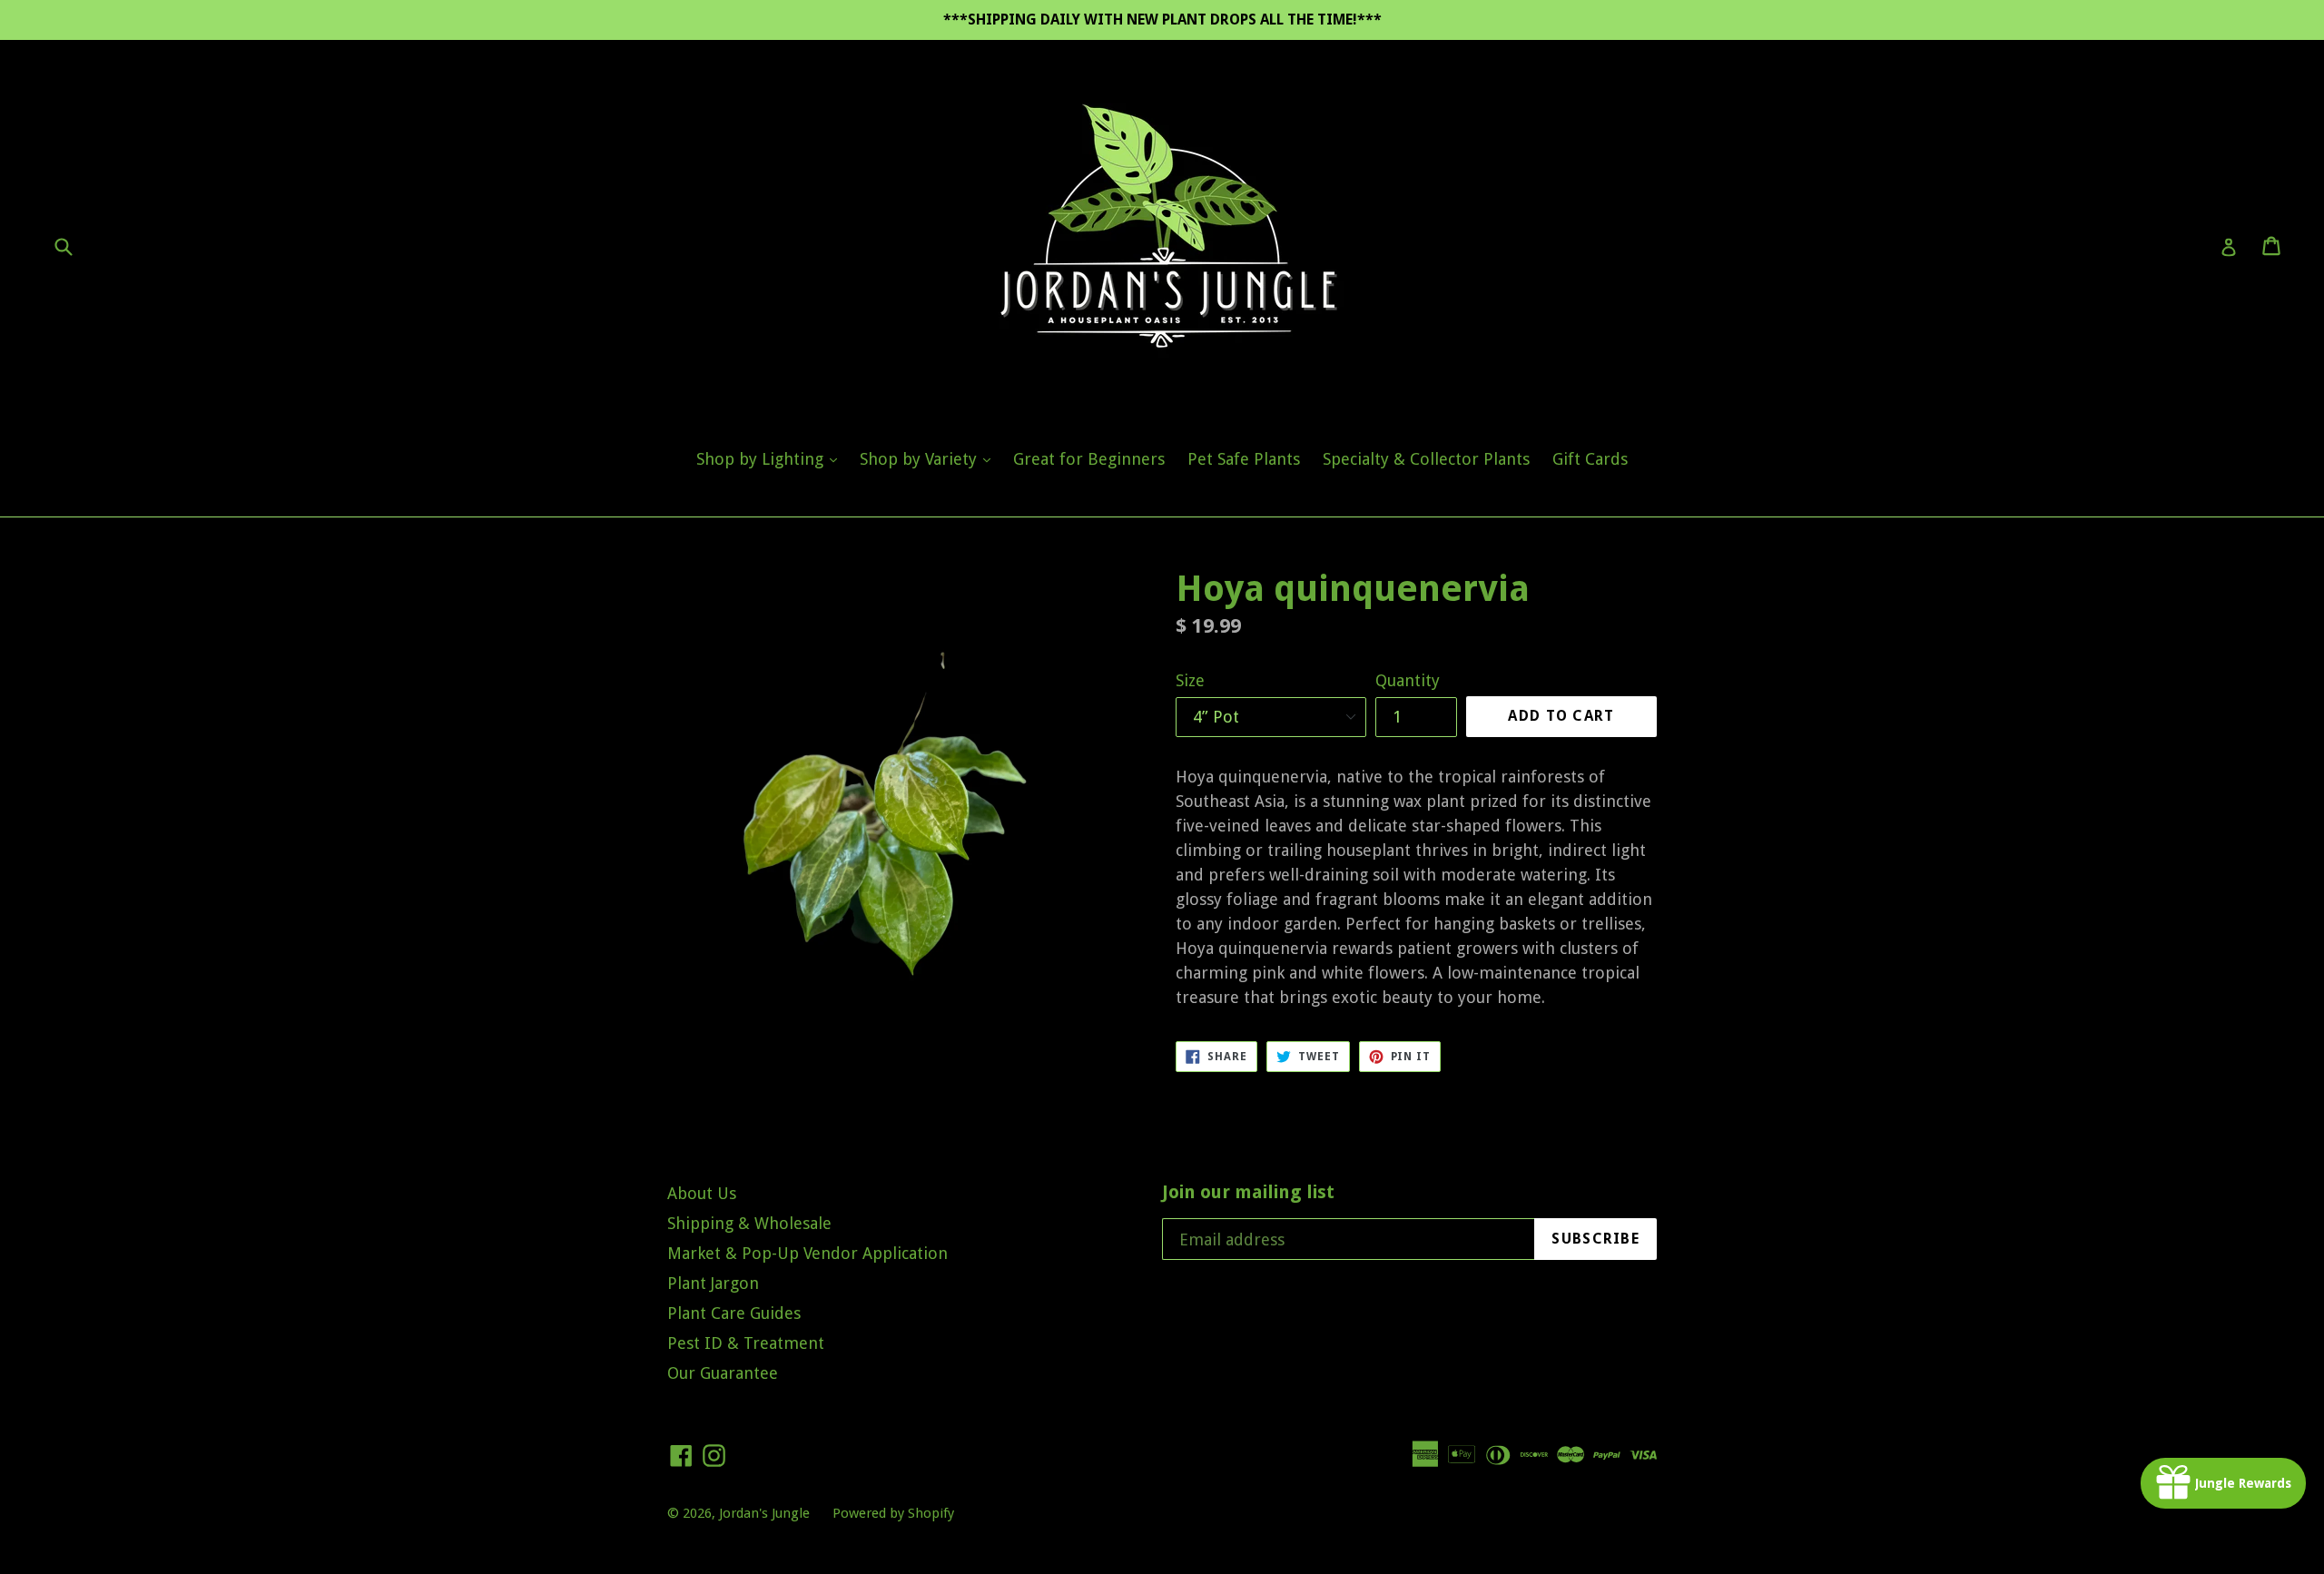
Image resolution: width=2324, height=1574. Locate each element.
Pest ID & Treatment (746, 1343)
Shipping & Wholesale (749, 1223)
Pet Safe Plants (1244, 459)
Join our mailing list (1248, 1192)
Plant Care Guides (734, 1313)
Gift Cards (1590, 459)
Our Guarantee (723, 1373)
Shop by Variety (930, 458)
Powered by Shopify (893, 1513)
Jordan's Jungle (764, 1513)
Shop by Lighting (771, 458)
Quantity (1408, 680)
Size (1190, 680)
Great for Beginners (1089, 459)
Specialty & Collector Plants (1426, 459)
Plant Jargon (713, 1283)
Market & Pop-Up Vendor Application (807, 1253)
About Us (702, 1193)
